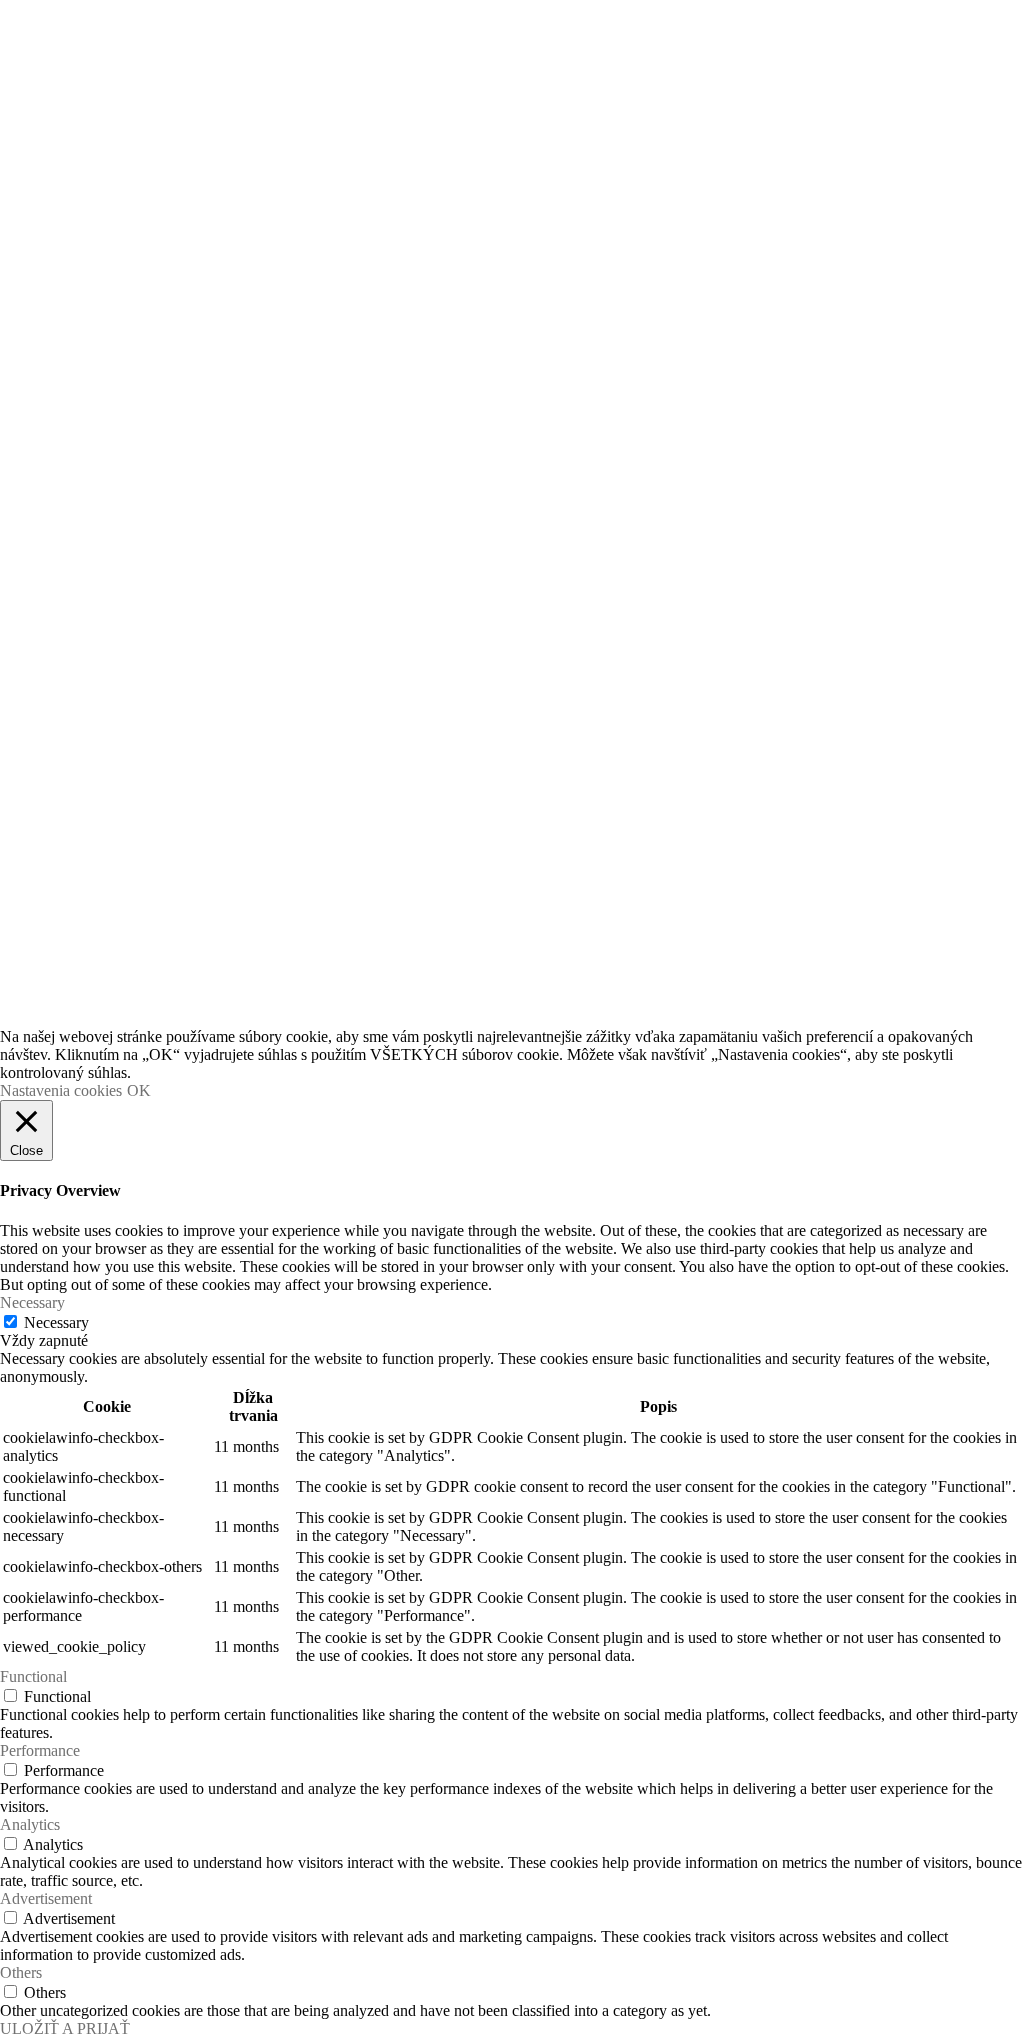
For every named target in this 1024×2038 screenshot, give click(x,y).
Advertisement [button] (46, 1898)
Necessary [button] (32, 1302)
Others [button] (21, 1972)
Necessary (56, 1322)
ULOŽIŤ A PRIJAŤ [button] (65, 2028)
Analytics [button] (30, 1824)
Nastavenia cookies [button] (61, 1090)
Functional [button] (33, 1676)
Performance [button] (40, 1750)
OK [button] (139, 1090)
